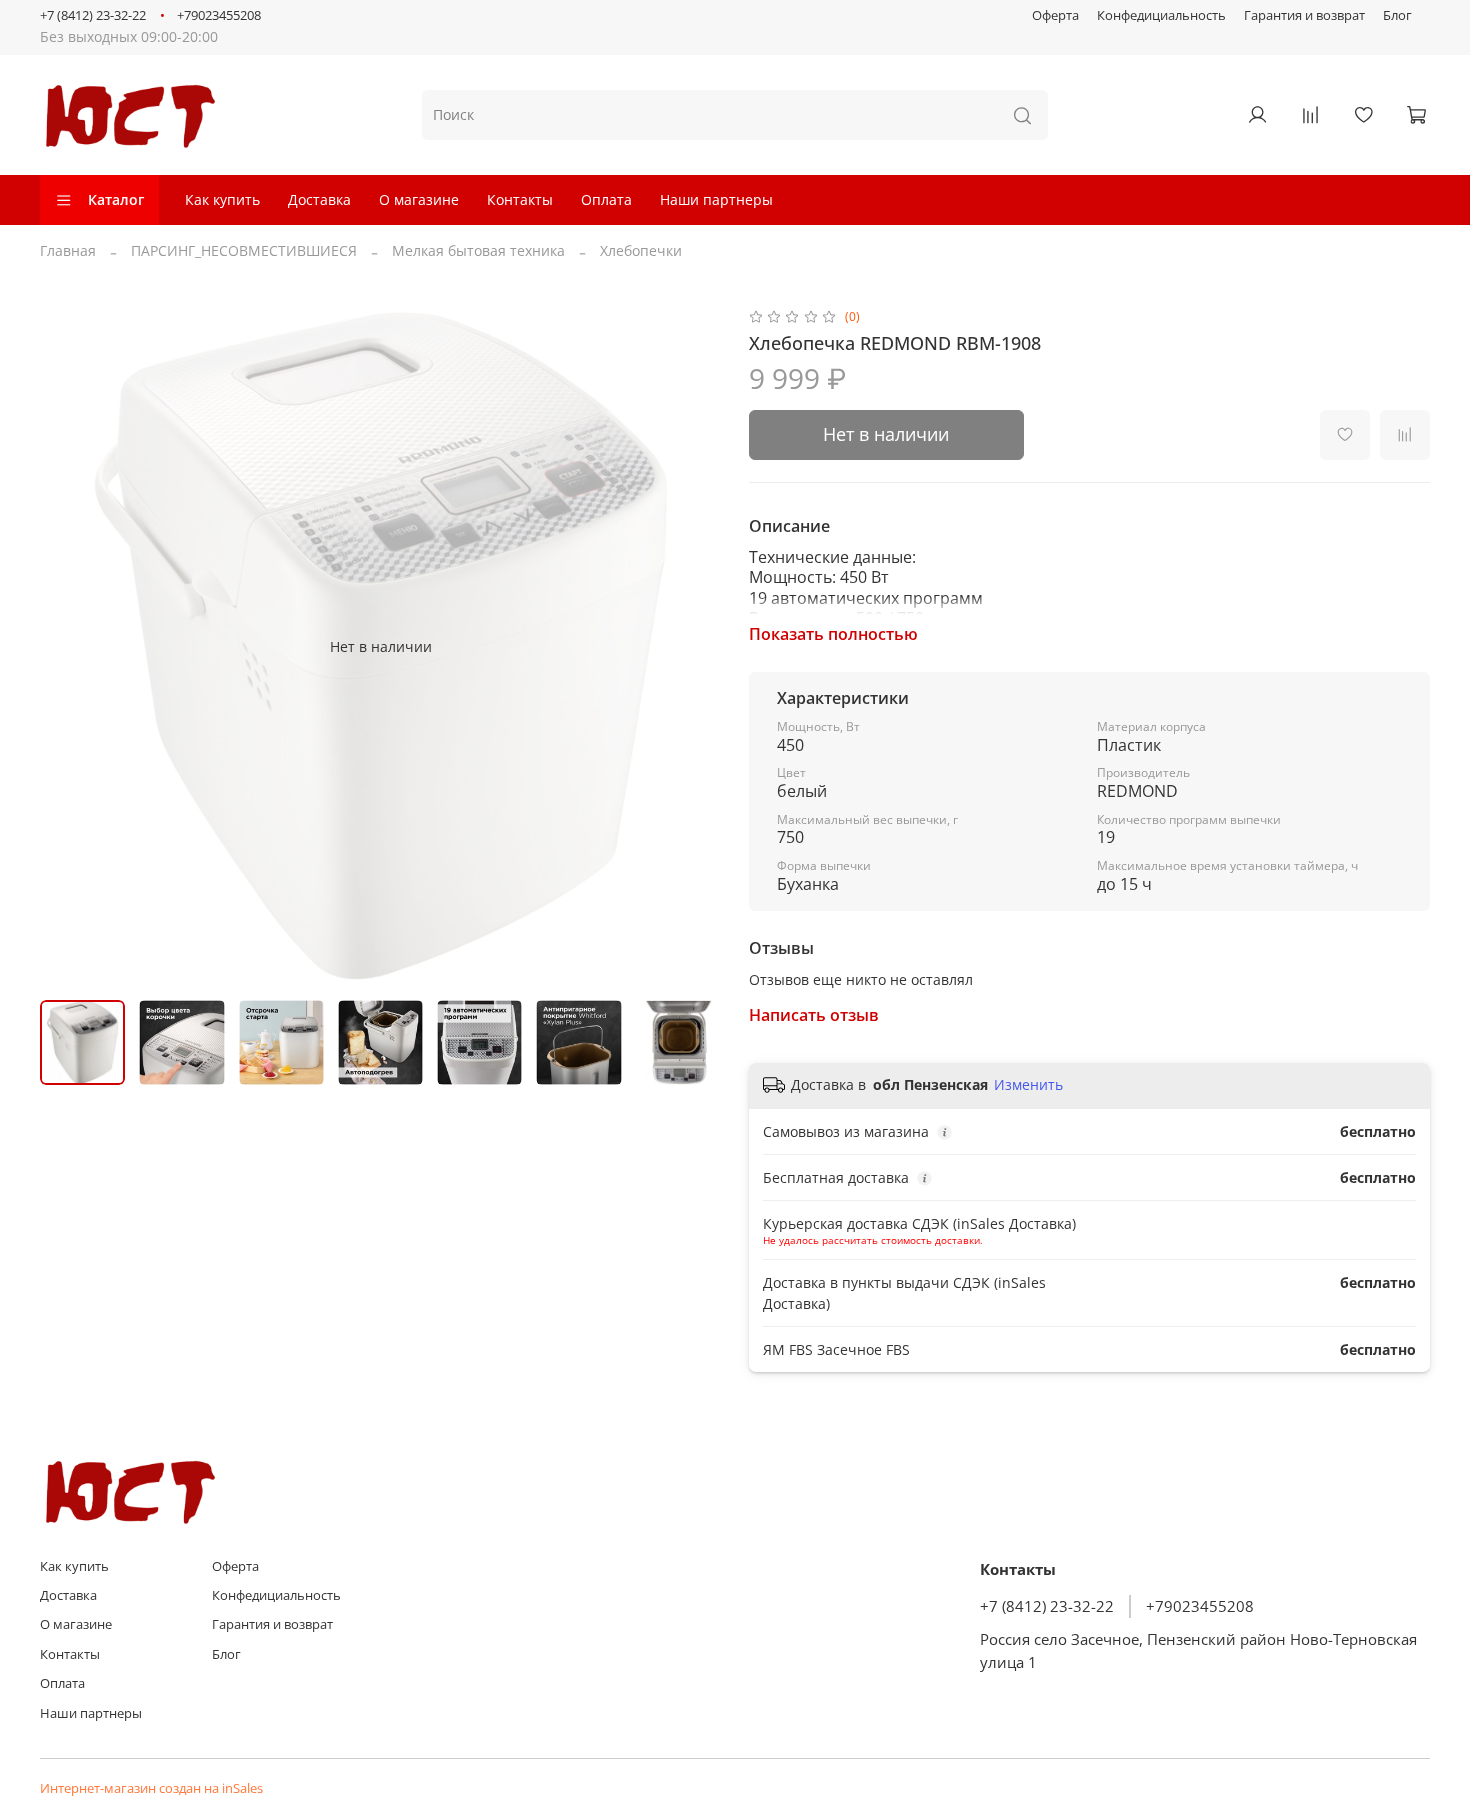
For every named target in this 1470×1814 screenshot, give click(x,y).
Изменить (1028, 1085)
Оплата (606, 199)
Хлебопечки (641, 250)
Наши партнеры (716, 199)
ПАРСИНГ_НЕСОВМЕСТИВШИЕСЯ (244, 250)
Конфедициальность (1161, 15)
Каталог (116, 199)
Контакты (520, 199)
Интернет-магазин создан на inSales (151, 1788)
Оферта (1055, 15)
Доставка (319, 199)
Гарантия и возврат (1304, 15)
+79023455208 (219, 15)
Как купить (222, 199)
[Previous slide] (68, 646)
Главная (68, 250)
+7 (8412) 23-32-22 (93, 15)
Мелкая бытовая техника (478, 250)
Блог (1397, 15)
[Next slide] (693, 646)
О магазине (419, 199)
